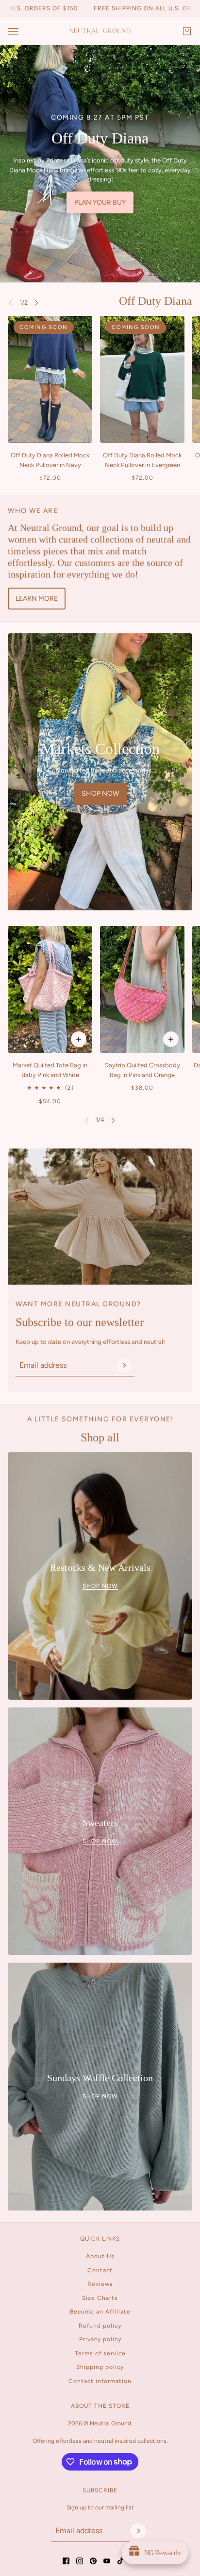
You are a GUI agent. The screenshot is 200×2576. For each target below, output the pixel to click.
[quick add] (79, 1039)
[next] (36, 303)
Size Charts (100, 2298)
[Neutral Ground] (100, 31)
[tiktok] (120, 2561)
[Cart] (187, 31)
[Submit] (124, 1365)
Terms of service (100, 2353)
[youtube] (107, 2561)
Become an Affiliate (100, 2312)
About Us (100, 2256)
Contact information (100, 2381)
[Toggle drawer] (13, 31)
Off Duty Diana (156, 301)
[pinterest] (93, 2561)
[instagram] (80, 2561)
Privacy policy (100, 2339)
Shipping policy (100, 2367)
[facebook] (66, 2561)
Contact (100, 2270)
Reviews (100, 2284)
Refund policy (100, 2326)
